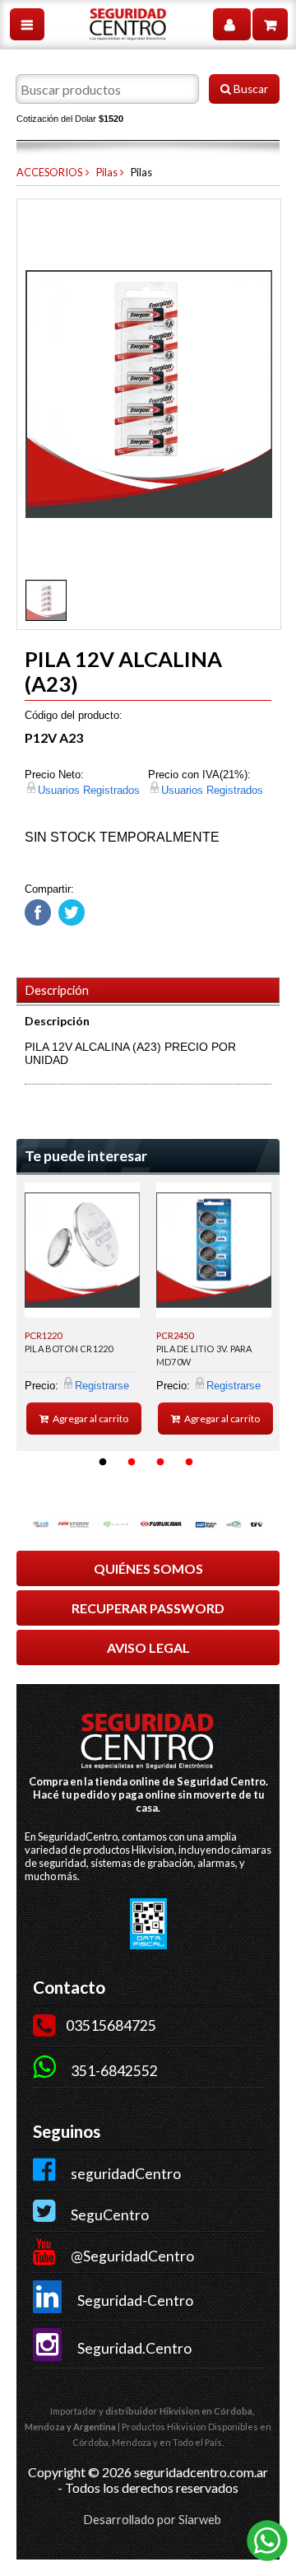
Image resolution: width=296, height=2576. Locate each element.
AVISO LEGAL (148, 1647)
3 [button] (160, 1463)
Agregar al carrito (90, 1419)
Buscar (250, 89)
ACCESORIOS (49, 172)
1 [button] (103, 1463)
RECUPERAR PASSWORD (148, 1608)
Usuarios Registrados (89, 790)
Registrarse (102, 1386)
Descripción (57, 990)
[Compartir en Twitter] (69, 922)
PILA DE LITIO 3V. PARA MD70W (204, 1355)
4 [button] (189, 1463)
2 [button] (132, 1463)
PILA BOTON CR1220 (69, 1349)
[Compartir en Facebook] (38, 922)
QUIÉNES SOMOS (148, 1568)
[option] (82, 1309)
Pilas (107, 172)
